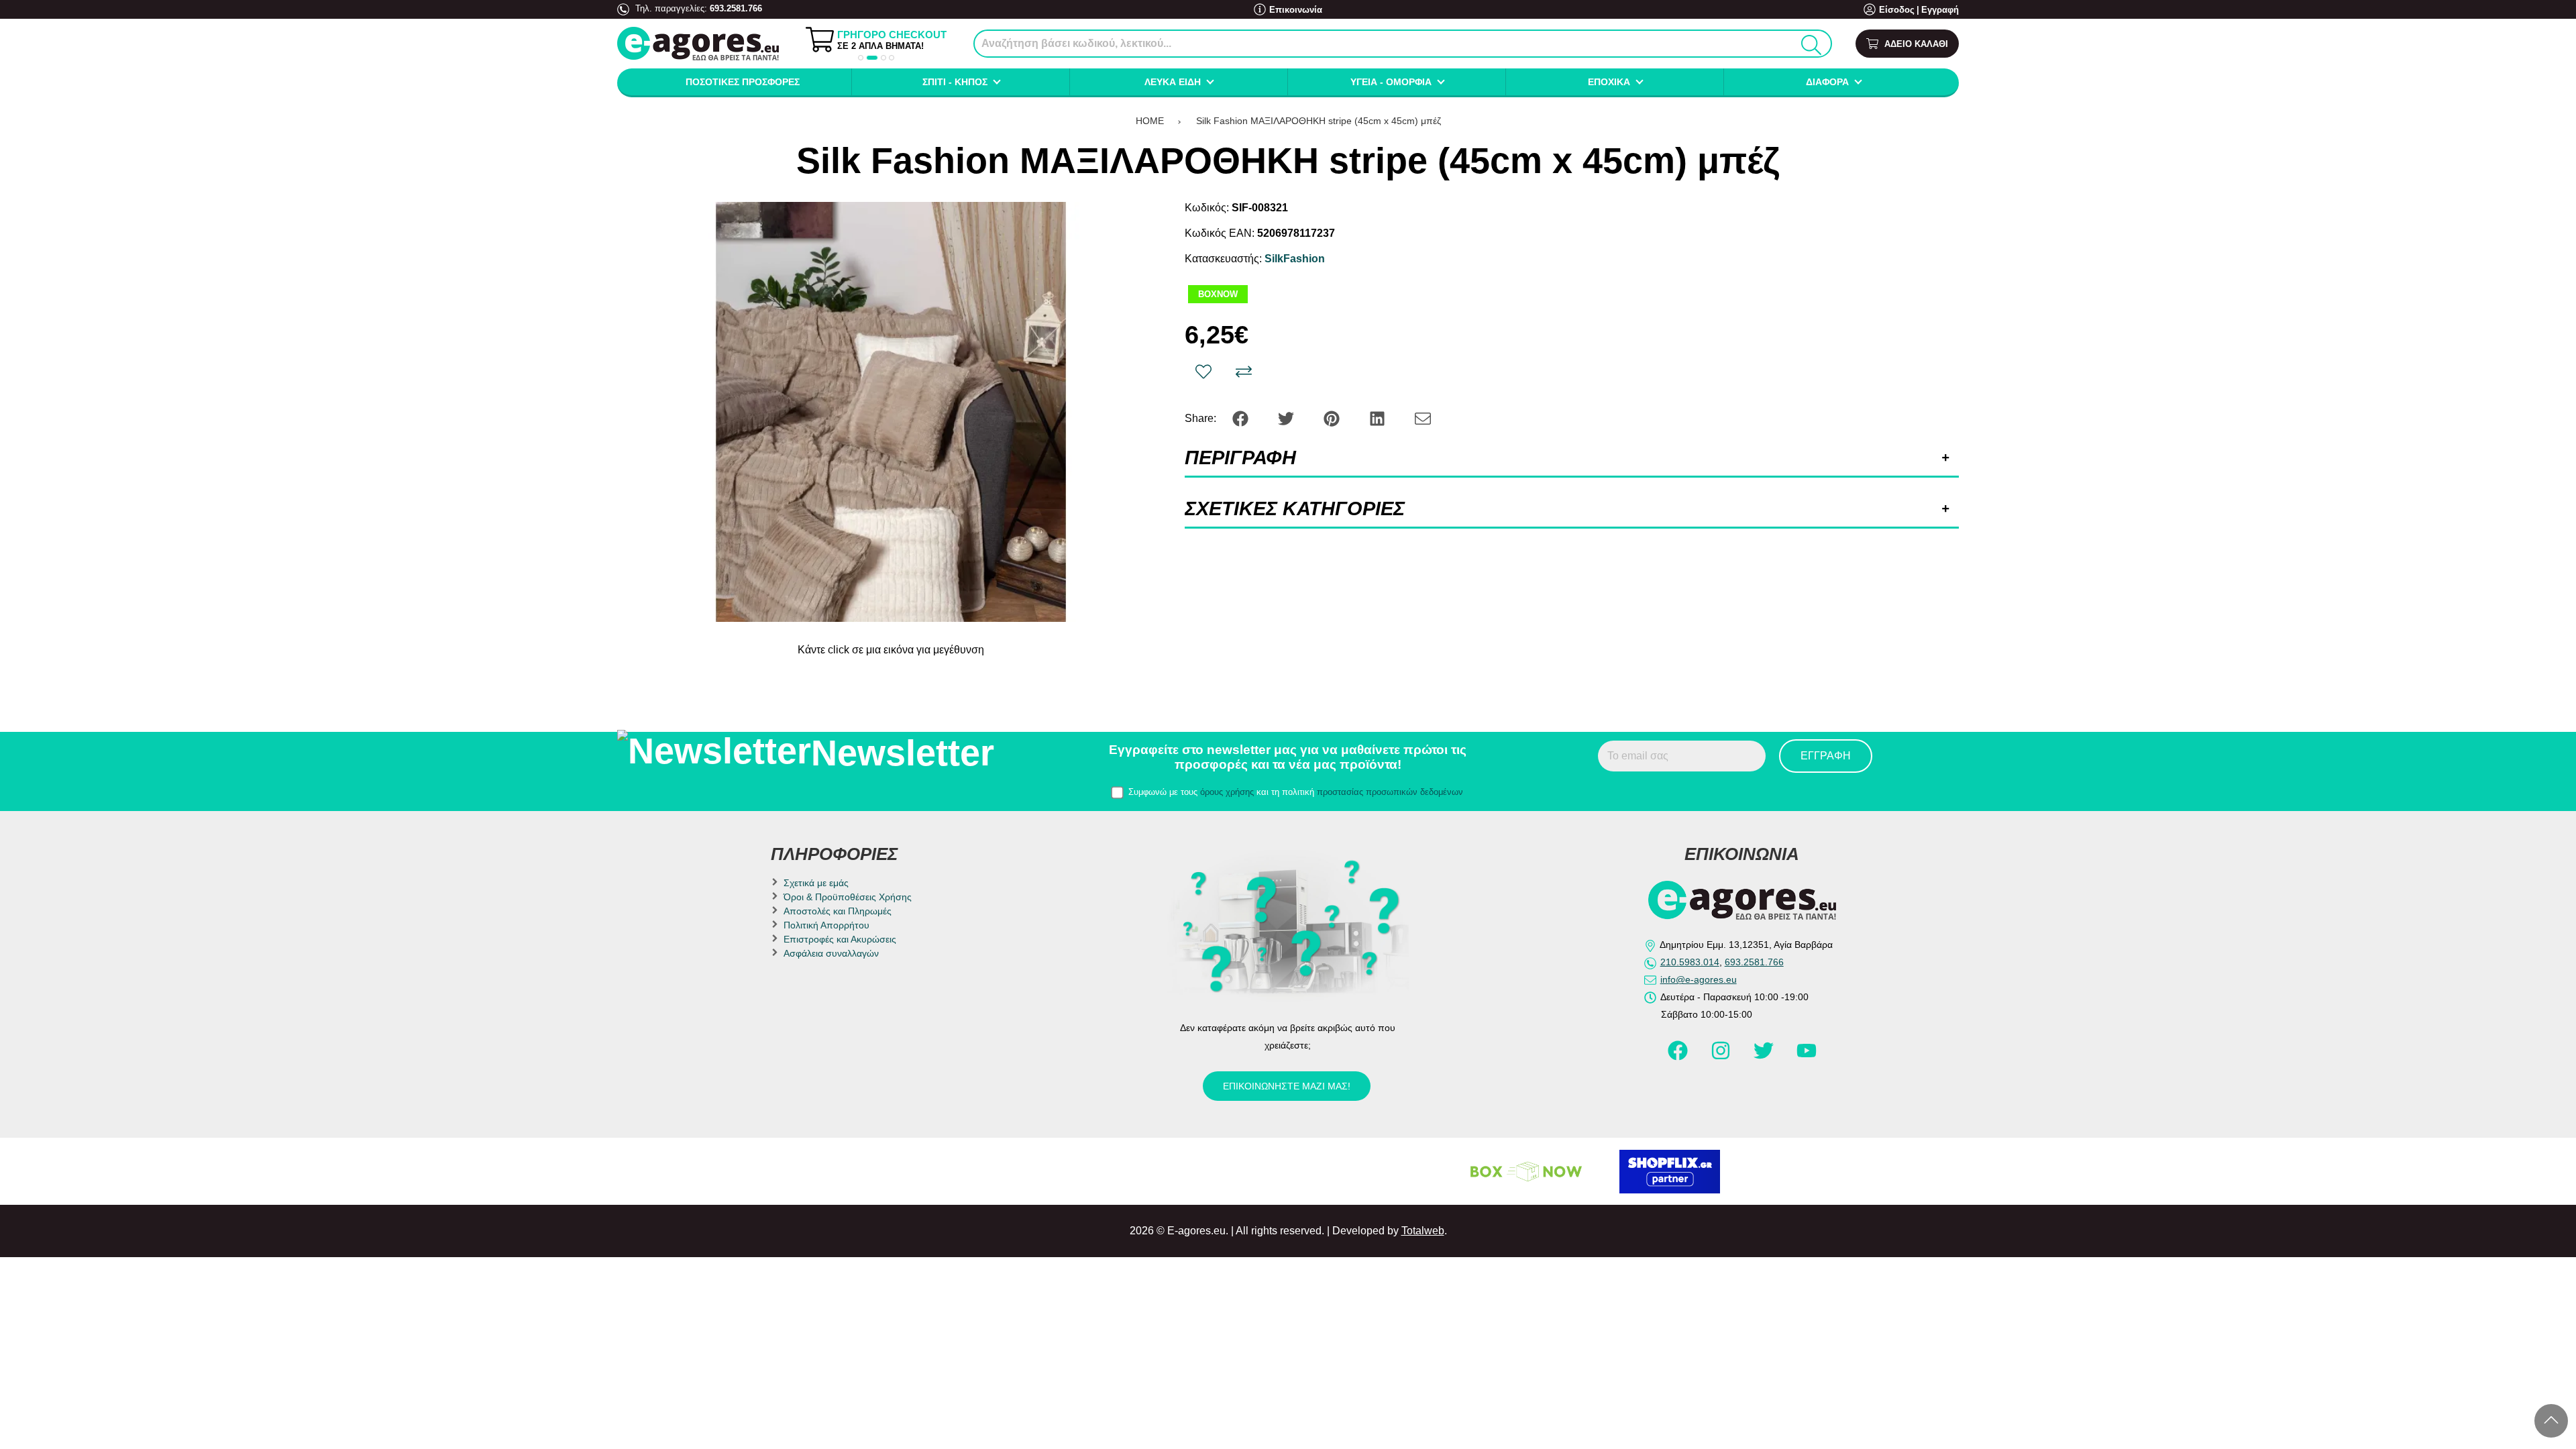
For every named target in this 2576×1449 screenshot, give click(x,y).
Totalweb (1423, 1231)
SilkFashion (1295, 259)
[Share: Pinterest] (1333, 418)
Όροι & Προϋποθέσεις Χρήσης (848, 897)
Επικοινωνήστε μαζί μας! (1287, 1086)
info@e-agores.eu (1699, 979)
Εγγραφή (1940, 10)
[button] (861, 58)
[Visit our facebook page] (1679, 1057)
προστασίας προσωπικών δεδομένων (1390, 792)
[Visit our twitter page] (1765, 1057)
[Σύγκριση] (1244, 372)
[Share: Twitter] (1287, 418)
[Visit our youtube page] (1807, 1057)
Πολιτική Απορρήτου (826, 925)
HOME (1150, 121)
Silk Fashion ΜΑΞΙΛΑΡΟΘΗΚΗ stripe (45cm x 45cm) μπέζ (1319, 121)
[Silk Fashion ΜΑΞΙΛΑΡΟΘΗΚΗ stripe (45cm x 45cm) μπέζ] (891, 412)
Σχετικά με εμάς (816, 883)
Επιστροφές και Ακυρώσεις (840, 939)
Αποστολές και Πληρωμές (838, 911)
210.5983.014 (1690, 962)
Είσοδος (1897, 10)
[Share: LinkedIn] (1379, 418)
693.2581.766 (736, 8)
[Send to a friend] (1423, 418)
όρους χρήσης (1227, 792)
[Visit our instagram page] (1722, 1057)
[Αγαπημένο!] (1203, 372)
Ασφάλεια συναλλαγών (831, 953)
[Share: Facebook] (1242, 418)
